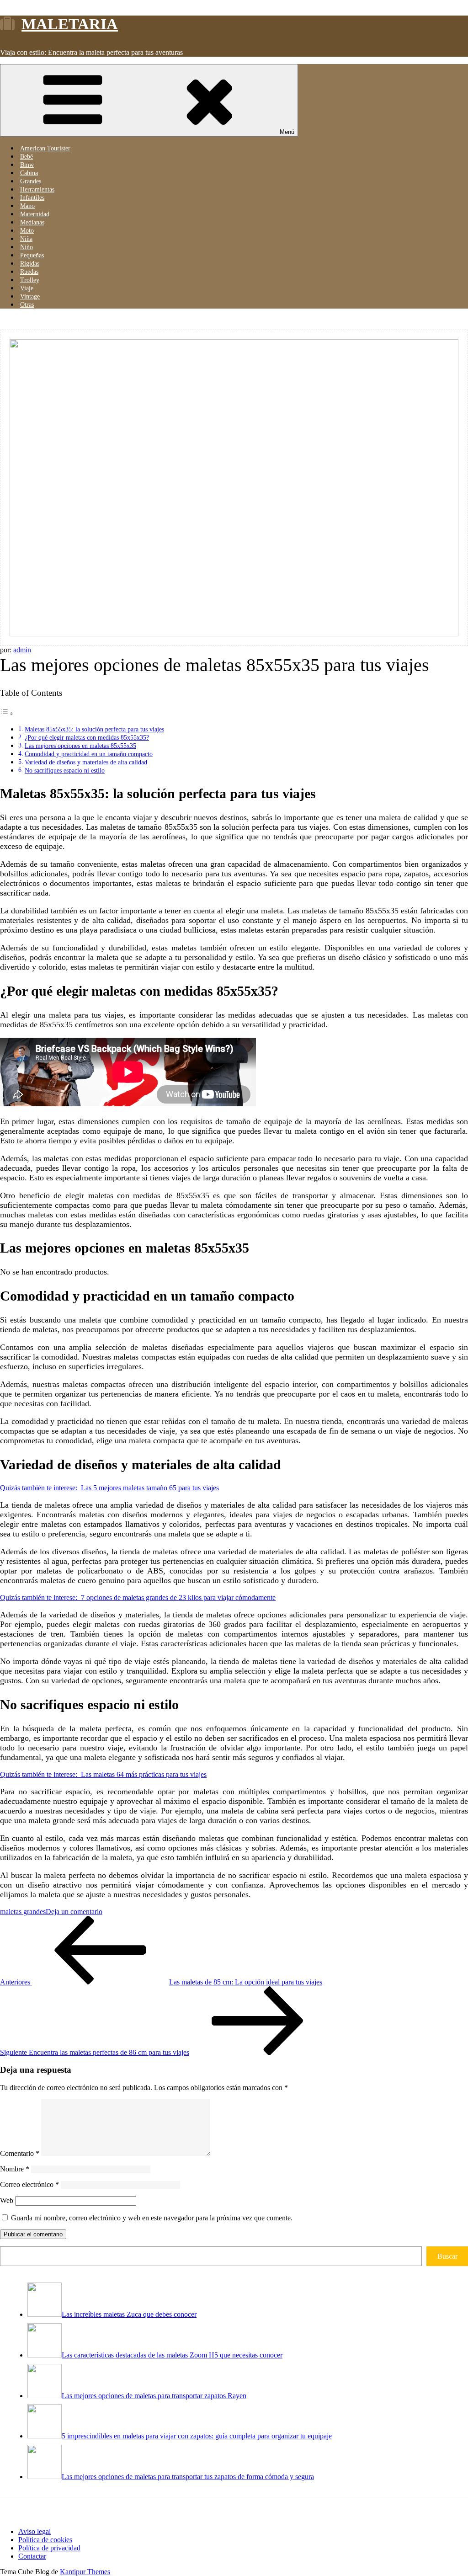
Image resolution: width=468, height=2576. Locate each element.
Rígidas (30, 264)
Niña (26, 239)
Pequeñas (32, 255)
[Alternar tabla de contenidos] (7, 713)
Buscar (447, 2256)
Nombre (15, 2169)
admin (22, 650)
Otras (27, 305)
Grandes (31, 181)
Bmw (27, 165)
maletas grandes (23, 1912)
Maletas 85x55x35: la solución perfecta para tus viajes (94, 729)
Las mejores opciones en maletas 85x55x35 (80, 746)
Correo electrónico (29, 2184)
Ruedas (29, 272)
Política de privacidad (49, 2548)
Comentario (20, 2153)
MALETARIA (70, 24)
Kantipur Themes (85, 2572)
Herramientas (37, 189)
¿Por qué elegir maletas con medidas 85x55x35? (87, 737)
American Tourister (45, 148)
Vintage (30, 296)
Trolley (30, 280)
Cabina (29, 173)
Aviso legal (35, 2531)
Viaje (27, 288)
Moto (27, 231)
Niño (27, 247)
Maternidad (35, 214)
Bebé (27, 157)
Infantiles (32, 198)
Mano (27, 206)
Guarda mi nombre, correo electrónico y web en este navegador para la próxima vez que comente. (152, 2218)
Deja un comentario (74, 1912)
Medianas (32, 222)
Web (7, 2200)
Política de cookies (45, 2540)
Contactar (32, 2556)
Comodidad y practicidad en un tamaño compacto (89, 754)
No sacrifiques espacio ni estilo (65, 770)
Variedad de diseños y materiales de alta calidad (86, 762)
